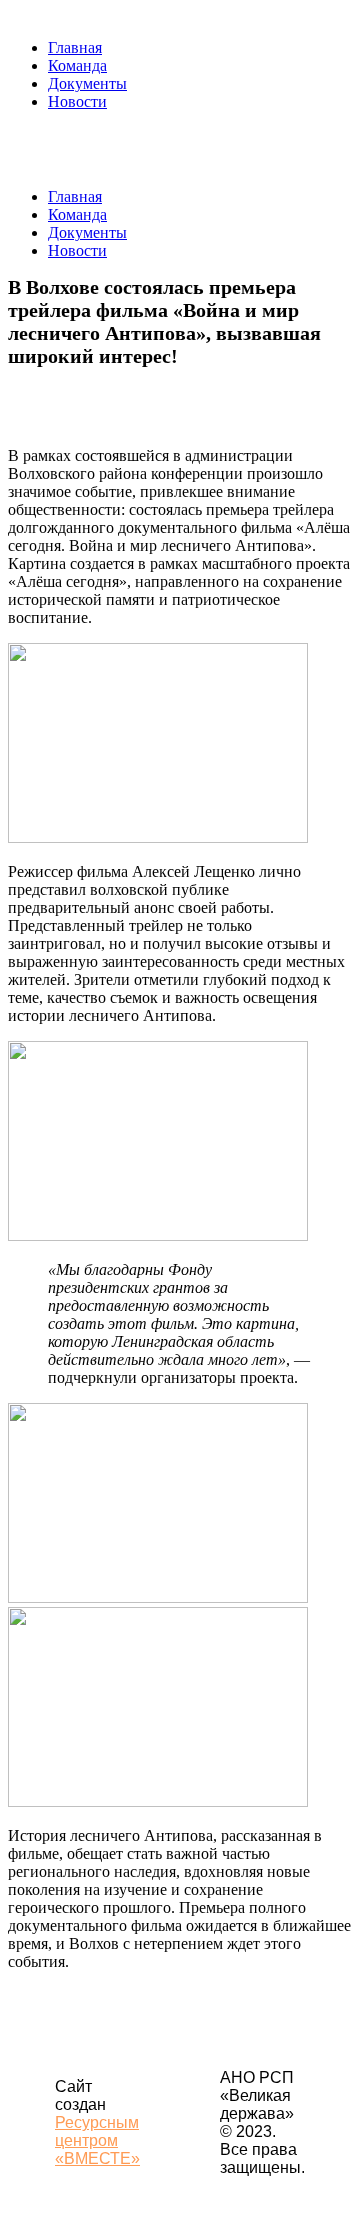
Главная (75, 47)
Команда (77, 65)
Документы (87, 83)
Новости (77, 101)
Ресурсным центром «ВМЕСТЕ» (97, 2140)
